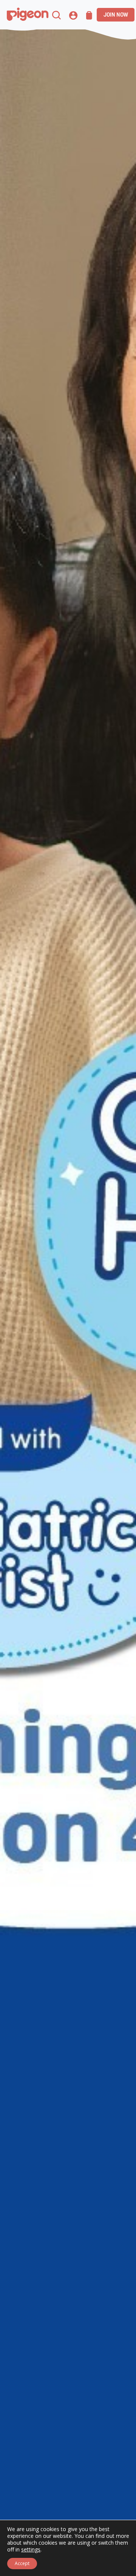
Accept (22, 2563)
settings (31, 2550)
